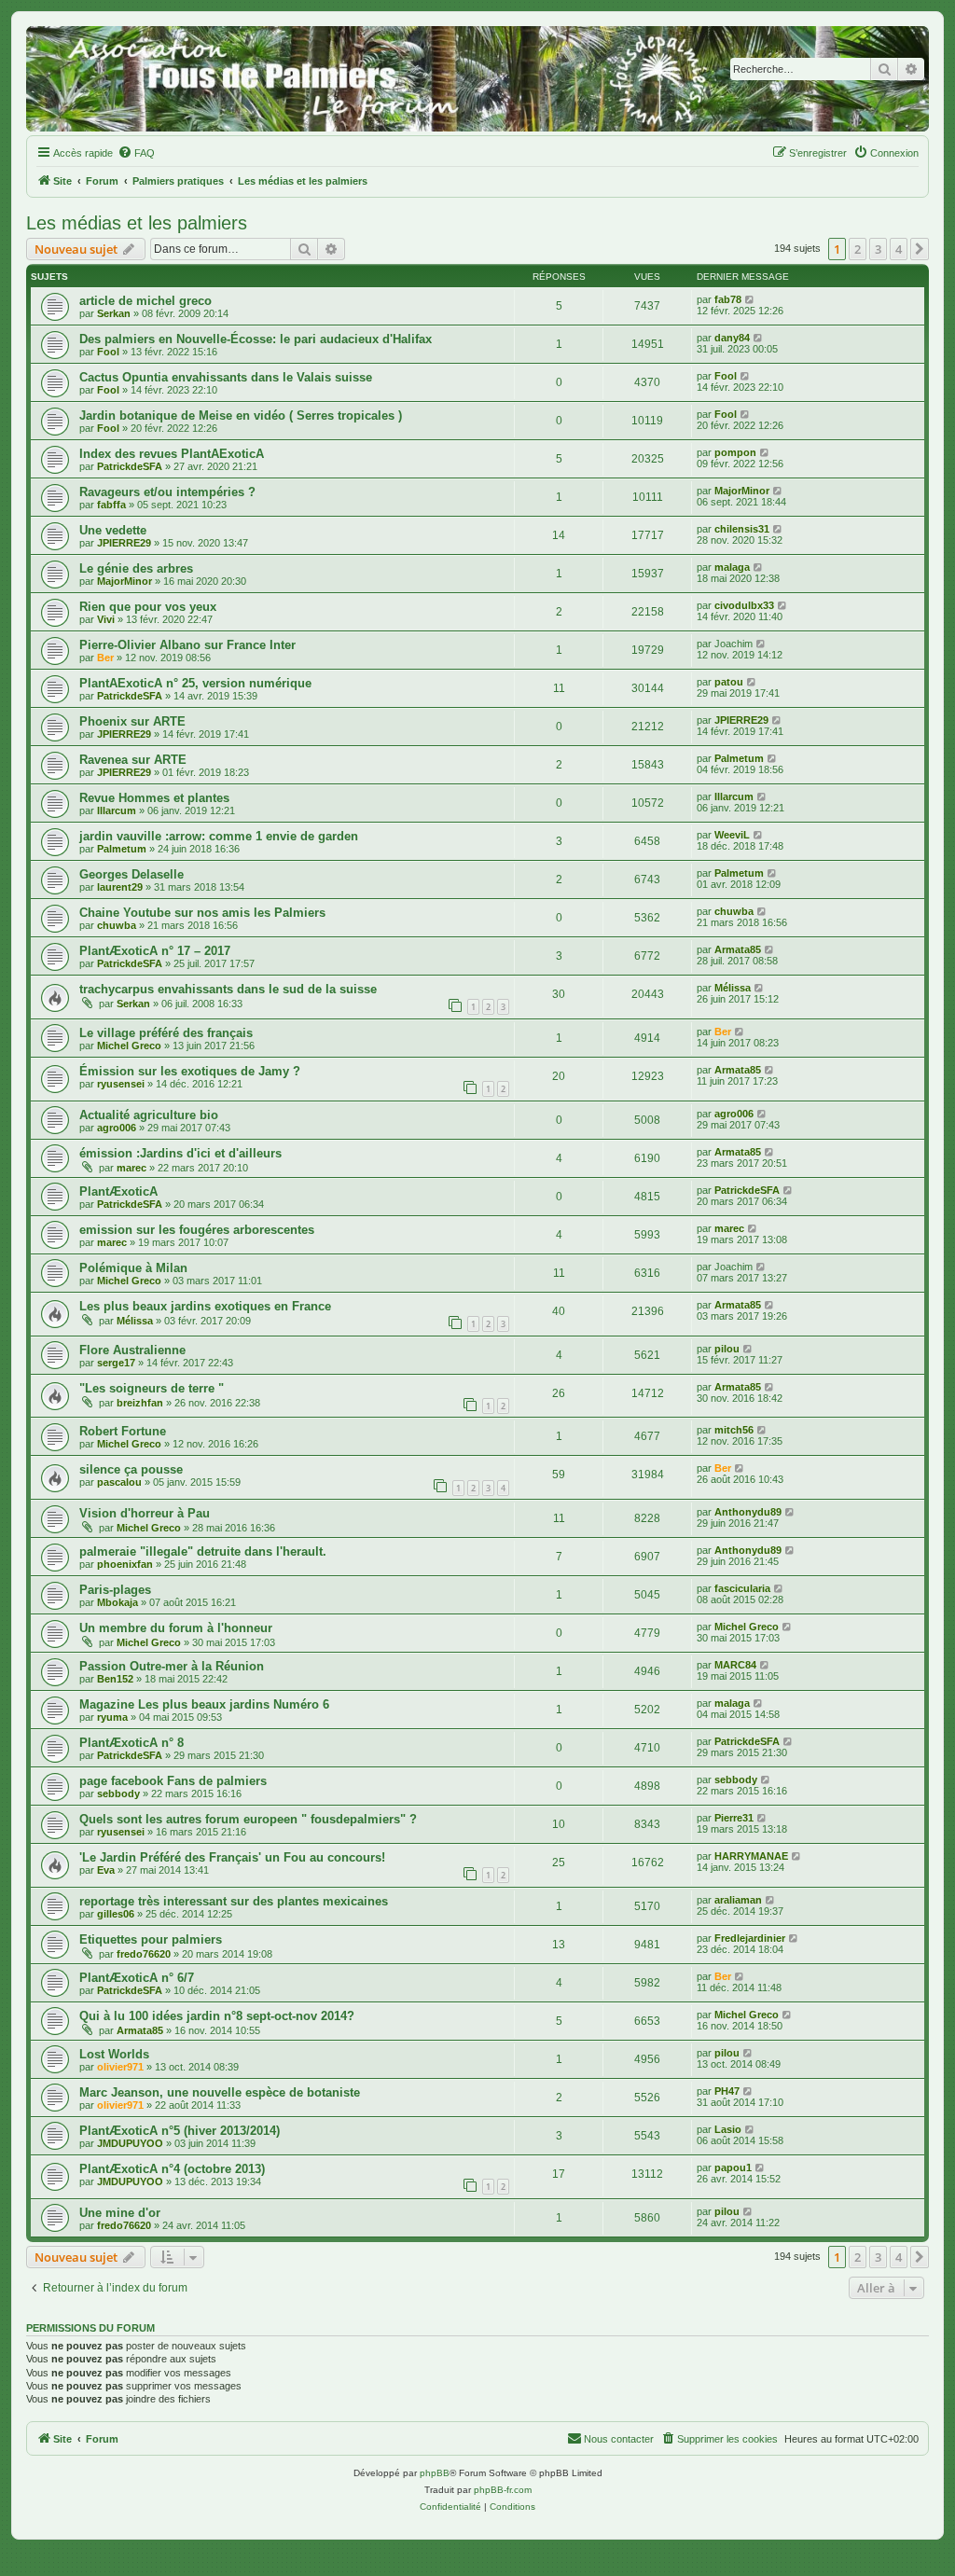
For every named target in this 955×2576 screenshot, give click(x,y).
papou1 (733, 2167)
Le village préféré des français (166, 1033)
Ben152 (115, 1679)
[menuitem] (136, 153)
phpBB (435, 2473)
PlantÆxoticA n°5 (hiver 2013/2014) (180, 2131)
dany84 (732, 338)
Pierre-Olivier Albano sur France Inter (187, 645)
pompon (735, 452)
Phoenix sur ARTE (132, 721)
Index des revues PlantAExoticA (172, 454)
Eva (106, 1870)
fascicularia (742, 1588)
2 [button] (858, 249)
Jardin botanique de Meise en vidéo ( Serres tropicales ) (241, 415)
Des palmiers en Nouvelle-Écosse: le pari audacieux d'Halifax (256, 339)
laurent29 (120, 887)
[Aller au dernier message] (750, 299)
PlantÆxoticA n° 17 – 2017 (155, 951)
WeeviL (732, 835)
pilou (727, 1349)
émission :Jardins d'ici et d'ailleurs (180, 1153)
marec (131, 1168)
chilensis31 (742, 529)
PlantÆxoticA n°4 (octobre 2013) (172, 2169)
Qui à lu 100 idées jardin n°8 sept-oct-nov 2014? (217, 2016)
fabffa (111, 505)
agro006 (117, 1128)
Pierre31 (734, 1818)
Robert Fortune (123, 1431)
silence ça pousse (131, 1469)
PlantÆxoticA (118, 1191)
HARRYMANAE (751, 1856)
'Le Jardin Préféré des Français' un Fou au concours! (232, 1857)
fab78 (728, 299)
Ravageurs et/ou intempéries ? (167, 492)
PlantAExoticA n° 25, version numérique (195, 683)
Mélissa (733, 988)
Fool (108, 352)
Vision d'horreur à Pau (145, 1513)
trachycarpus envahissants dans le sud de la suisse (228, 989)
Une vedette (113, 530)
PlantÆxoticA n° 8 (131, 1743)
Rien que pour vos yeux (148, 607)
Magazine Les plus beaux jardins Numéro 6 (204, 1704)
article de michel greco (145, 301)
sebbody (118, 1794)
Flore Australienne (132, 1350)
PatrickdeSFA (130, 466)
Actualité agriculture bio (149, 1115)
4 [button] (899, 249)
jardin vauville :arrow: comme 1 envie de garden (219, 836)
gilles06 (116, 1914)
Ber (105, 658)
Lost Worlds (114, 2054)
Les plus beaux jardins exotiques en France (205, 1306)
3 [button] (878, 249)
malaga (732, 567)
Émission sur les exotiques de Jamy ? (190, 1071)
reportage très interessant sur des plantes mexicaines (234, 1901)
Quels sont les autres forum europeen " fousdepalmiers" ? (248, 1819)
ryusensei (121, 1084)
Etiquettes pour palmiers (151, 1939)
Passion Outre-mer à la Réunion (172, 1666)
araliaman (738, 1900)
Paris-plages (115, 1590)
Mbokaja (118, 1602)
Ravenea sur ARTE (133, 760)
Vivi (106, 619)
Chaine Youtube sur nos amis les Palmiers (202, 913)
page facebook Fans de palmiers (173, 1781)
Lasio (728, 2129)
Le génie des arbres (136, 568)
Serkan (114, 313)
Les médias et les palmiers (137, 223)
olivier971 (120, 2067)
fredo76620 (144, 1954)
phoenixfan (125, 1564)
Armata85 (738, 949)
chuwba (117, 925)
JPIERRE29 (124, 543)
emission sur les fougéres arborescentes (197, 1230)
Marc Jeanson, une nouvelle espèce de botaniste (220, 2092)
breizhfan (140, 1403)
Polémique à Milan (133, 1268)
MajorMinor (742, 491)
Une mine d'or (120, 2213)
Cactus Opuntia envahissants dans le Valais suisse (226, 377)
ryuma (112, 1717)
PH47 (727, 2091)
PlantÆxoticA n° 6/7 (137, 1978)
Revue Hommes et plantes (154, 798)
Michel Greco (129, 1046)
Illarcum (117, 810)
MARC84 (735, 1665)
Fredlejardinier (750, 1938)
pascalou (119, 1482)
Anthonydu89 (748, 1512)
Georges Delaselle (131, 874)
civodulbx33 (744, 605)
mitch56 (734, 1430)
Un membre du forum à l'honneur (176, 1628)
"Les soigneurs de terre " (152, 1388)
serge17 (116, 1363)
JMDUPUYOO (130, 2143)
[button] (920, 249)
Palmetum (739, 758)
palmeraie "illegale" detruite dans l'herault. (203, 1551)
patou (729, 682)
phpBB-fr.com (503, 2490)
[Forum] (477, 79)
